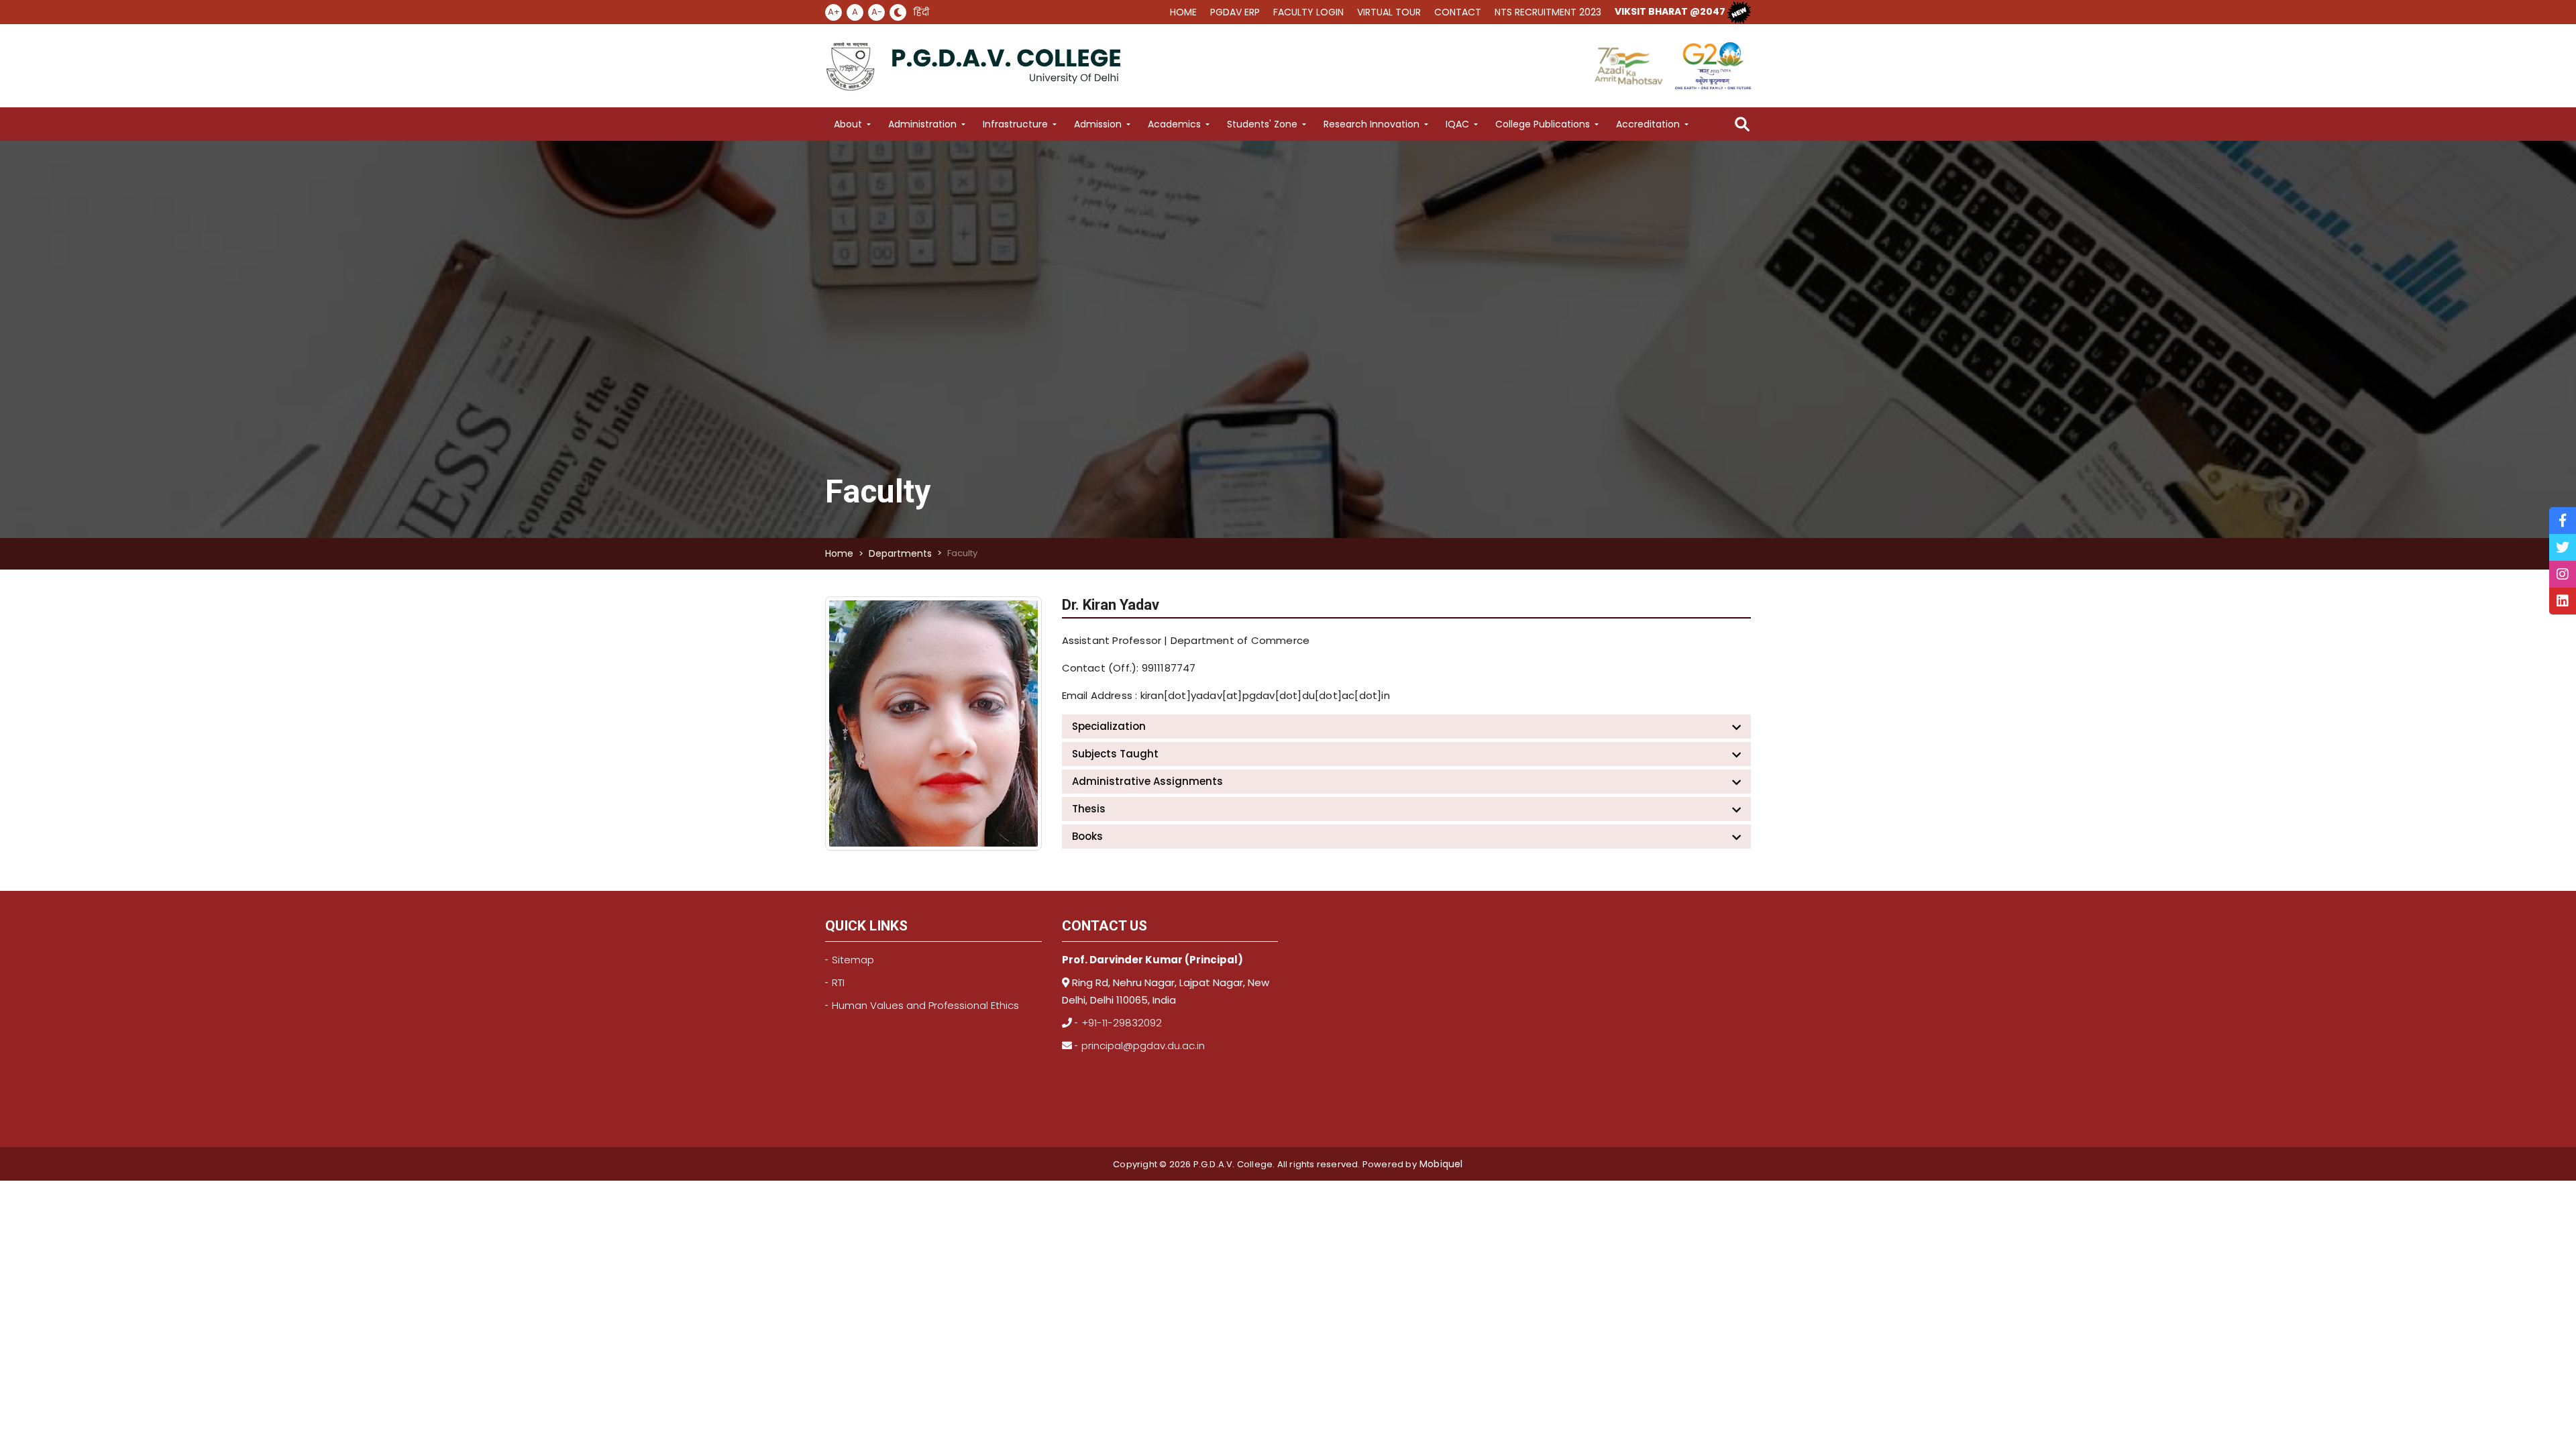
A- (877, 12)
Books (1087, 836)
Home (839, 553)
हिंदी (921, 12)
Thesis (1089, 809)
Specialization (1109, 726)
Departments (900, 553)
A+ (834, 12)
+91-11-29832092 (1122, 1023)
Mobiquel (1440, 1164)
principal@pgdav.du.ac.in (1143, 1045)
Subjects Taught (1115, 754)
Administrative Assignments (1147, 781)
